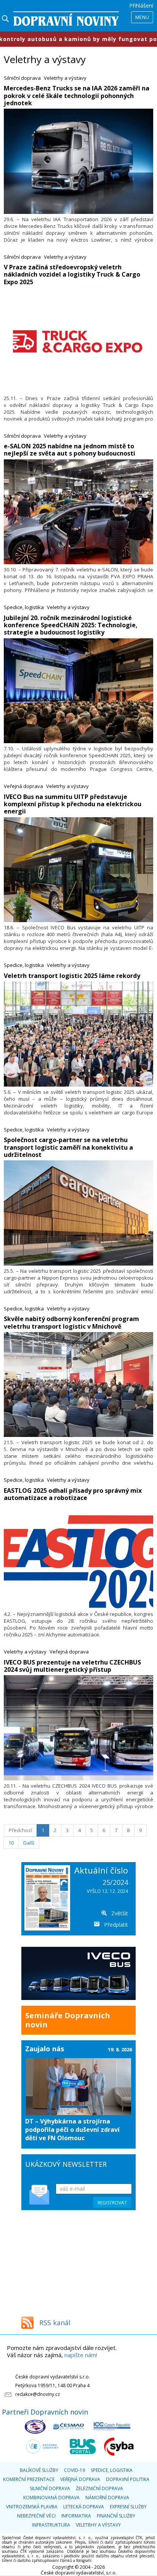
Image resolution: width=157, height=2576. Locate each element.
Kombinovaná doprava (51, 2498)
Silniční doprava (22, 78)
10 (11, 1843)
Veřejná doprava (23, 786)
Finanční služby (116, 2516)
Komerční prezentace (29, 2479)
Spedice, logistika (24, 607)
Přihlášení (141, 6)
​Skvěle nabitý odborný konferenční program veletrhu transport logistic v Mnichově (71, 1322)
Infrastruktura (51, 2525)
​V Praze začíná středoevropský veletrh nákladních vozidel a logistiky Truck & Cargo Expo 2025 (72, 274)
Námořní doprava (107, 2498)
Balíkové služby (39, 2470)
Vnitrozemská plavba (32, 2507)
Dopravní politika (128, 2479)
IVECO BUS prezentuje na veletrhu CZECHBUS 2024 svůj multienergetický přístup (72, 1666)
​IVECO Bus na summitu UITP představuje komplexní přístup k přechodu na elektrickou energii (73, 804)
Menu (142, 17)
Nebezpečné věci (36, 2516)
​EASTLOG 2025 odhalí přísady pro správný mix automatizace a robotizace (73, 1494)
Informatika (76, 2516)
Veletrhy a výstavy (65, 78)
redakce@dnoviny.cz (38, 2394)
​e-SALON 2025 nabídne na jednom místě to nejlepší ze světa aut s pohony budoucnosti (70, 450)
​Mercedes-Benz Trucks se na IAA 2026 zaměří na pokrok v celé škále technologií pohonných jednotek (77, 95)
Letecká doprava (84, 2507)
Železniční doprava (99, 2488)
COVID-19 (74, 2470)
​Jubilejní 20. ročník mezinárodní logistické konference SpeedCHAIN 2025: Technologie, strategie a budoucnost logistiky (71, 625)
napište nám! (81, 2355)
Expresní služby (128, 2507)
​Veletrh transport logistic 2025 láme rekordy (72, 976)
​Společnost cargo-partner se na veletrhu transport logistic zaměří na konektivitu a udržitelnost (68, 1147)
